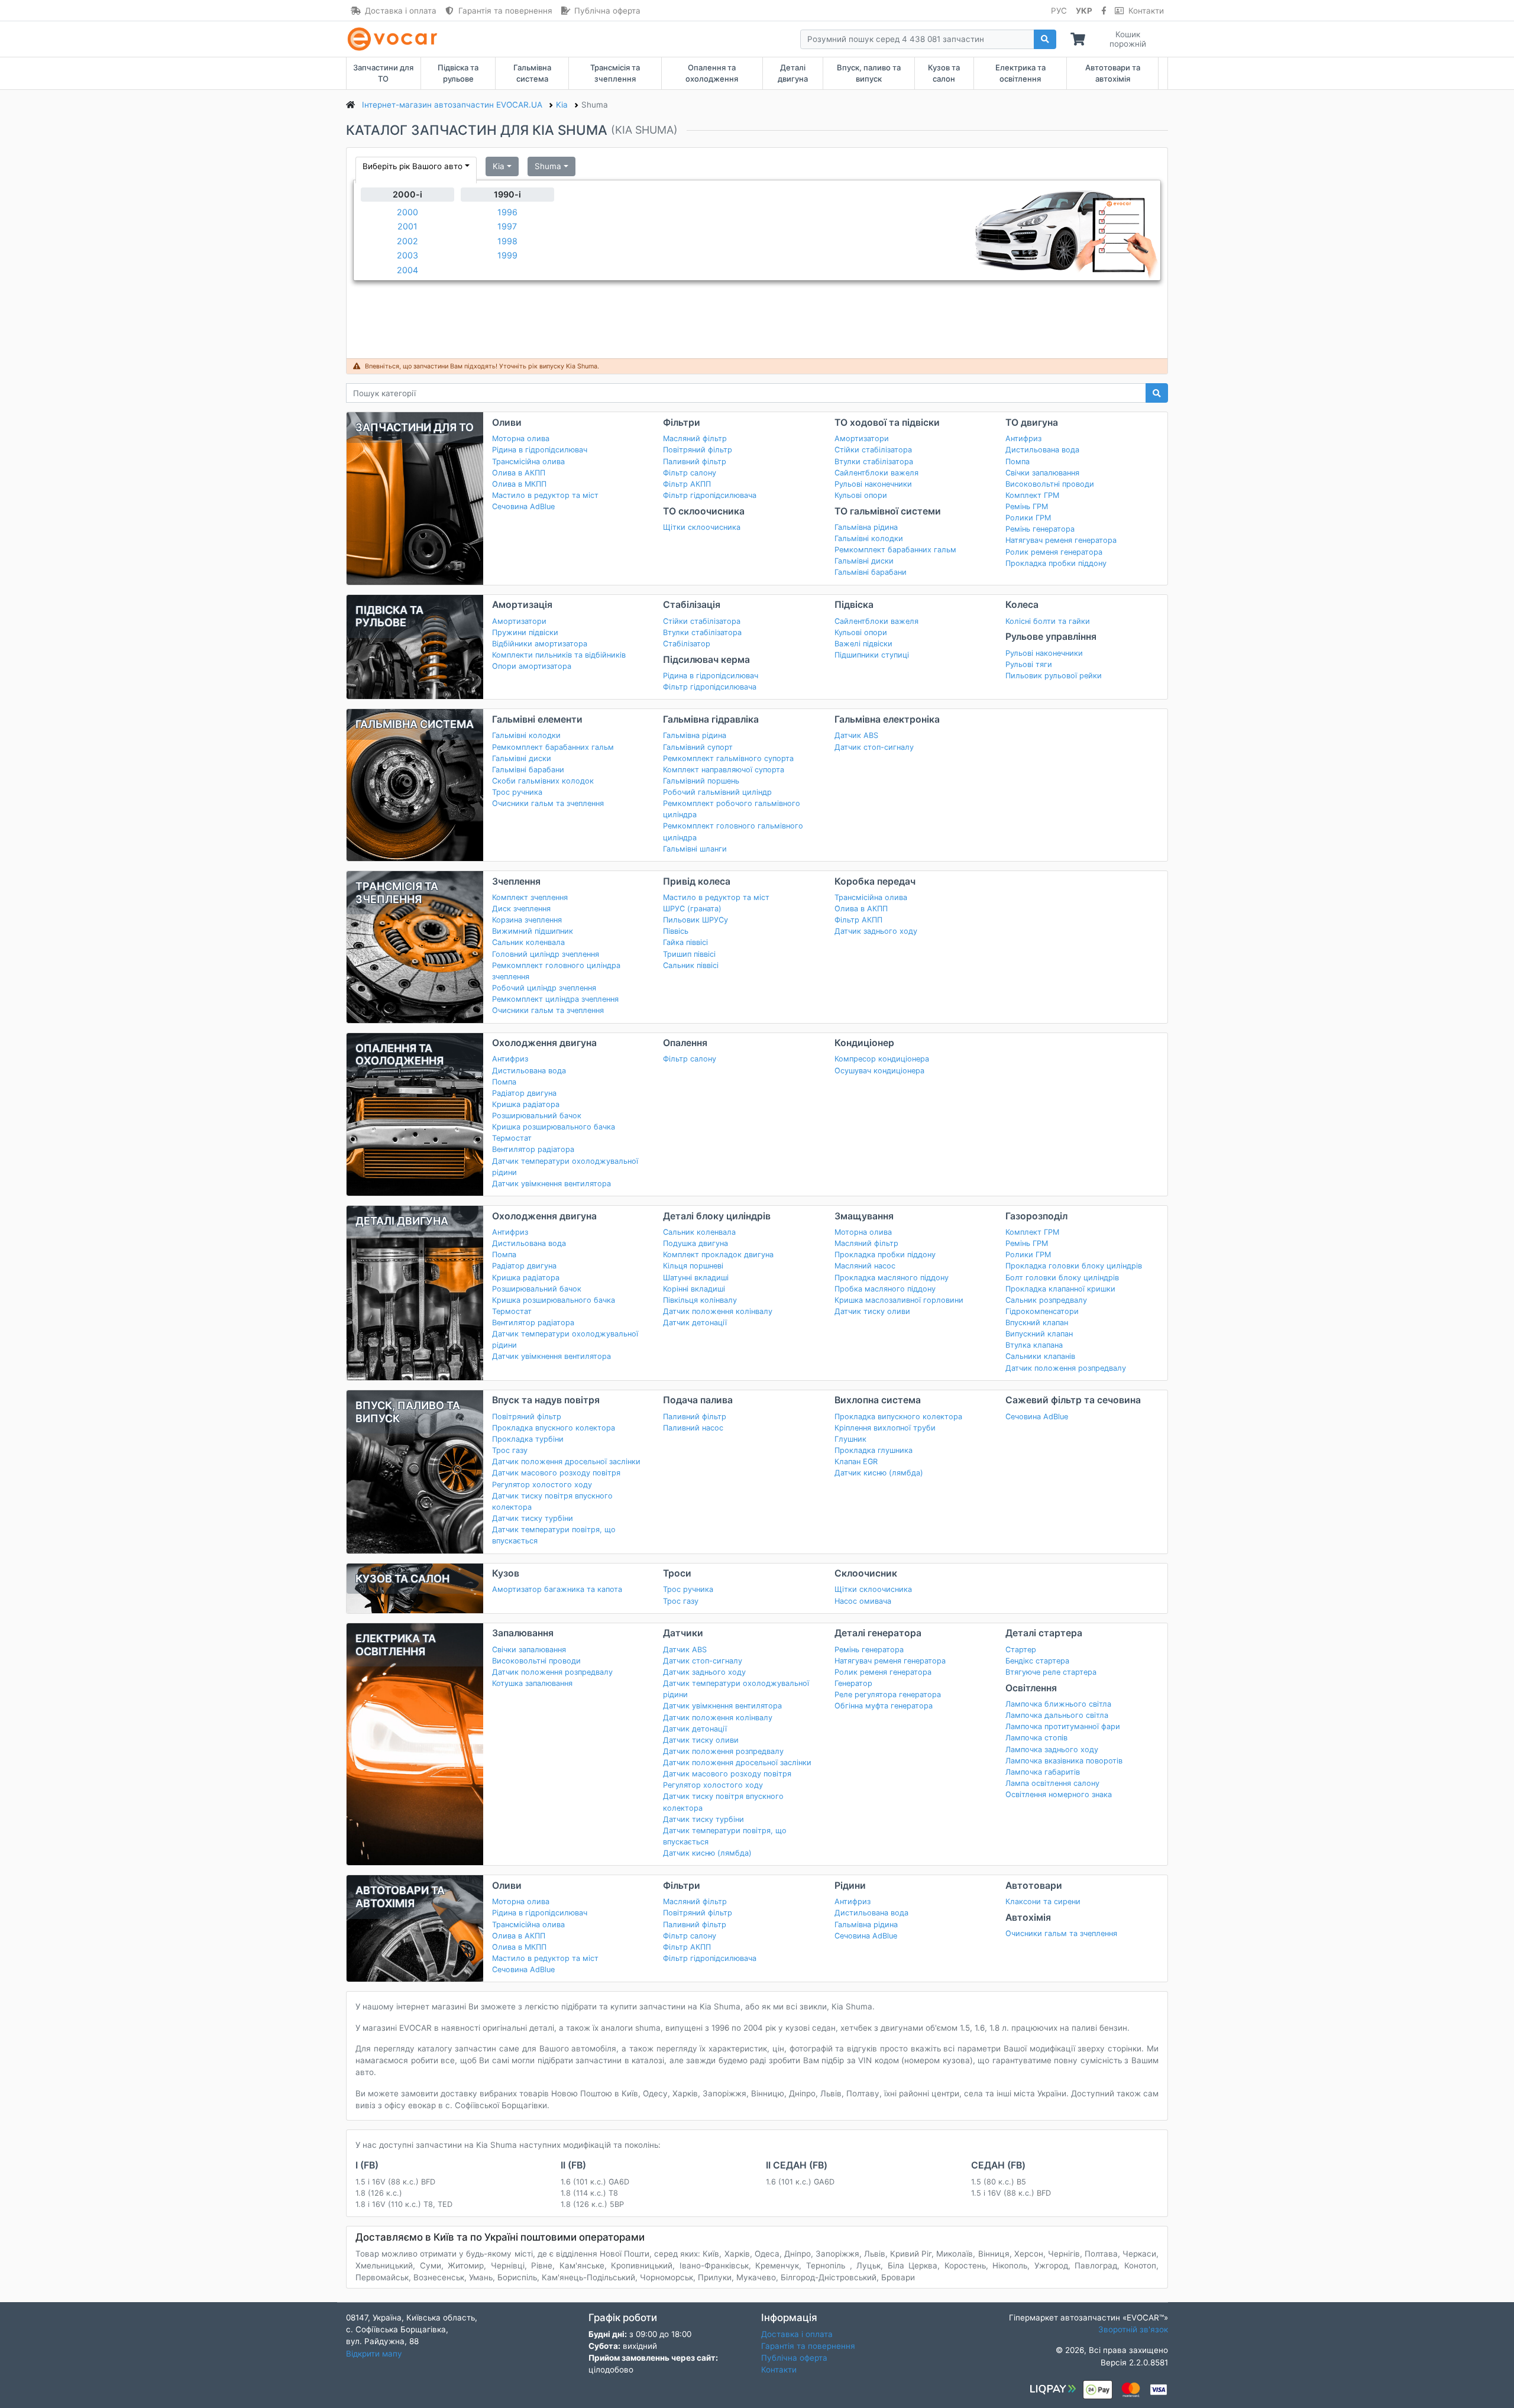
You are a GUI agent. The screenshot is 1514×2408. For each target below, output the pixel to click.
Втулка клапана (1034, 1345)
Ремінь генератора (1040, 529)
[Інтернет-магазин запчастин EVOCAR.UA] (395, 39)
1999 (507, 255)
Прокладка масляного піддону (892, 1278)
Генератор (853, 1683)
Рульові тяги (1029, 664)
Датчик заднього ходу (876, 931)
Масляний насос (865, 1266)
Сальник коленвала (528, 942)
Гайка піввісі (685, 942)
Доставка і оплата (401, 11)
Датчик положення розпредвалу (1066, 1368)
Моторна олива (521, 438)
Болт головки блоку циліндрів (1062, 1278)
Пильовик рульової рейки (1054, 676)
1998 (507, 241)
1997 (507, 226)
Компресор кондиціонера (882, 1059)
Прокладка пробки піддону (1056, 563)
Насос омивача (863, 1601)
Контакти (1146, 11)
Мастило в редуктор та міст (545, 495)
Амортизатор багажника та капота (557, 1589)
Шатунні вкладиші (696, 1278)
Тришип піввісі (689, 954)
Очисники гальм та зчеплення (548, 803)
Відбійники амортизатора (540, 644)
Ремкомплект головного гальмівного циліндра (733, 831)
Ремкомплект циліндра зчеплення (555, 999)
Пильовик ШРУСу (695, 920)
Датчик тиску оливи (872, 1311)
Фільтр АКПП (687, 484)
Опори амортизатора (532, 666)
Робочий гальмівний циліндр (717, 792)
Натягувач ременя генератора (1061, 540)
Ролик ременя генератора (1054, 552)
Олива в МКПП (519, 484)
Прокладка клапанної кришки (1060, 1289)
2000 (407, 212)
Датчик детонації (695, 1323)
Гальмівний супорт (698, 747)
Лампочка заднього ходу (1052, 1750)
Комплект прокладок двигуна (718, 1255)
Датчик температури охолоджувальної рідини (565, 1167)
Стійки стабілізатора (873, 450)
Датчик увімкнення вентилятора (551, 1184)
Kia (499, 166)
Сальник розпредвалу (1046, 1300)
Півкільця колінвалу (700, 1300)
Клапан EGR (856, 1462)
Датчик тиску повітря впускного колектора (552, 1501)
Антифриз (1023, 438)
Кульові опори (861, 495)
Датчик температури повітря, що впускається (554, 1535)
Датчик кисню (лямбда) (879, 1473)
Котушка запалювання (532, 1683)
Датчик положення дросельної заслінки (566, 1462)
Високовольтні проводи (1050, 484)
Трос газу (510, 1450)
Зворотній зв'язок (1133, 2329)
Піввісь (676, 931)
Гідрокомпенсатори (1042, 1311)
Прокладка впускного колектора (554, 1428)
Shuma (548, 166)
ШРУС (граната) (692, 909)
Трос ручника (517, 792)
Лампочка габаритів (1043, 1772)
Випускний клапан (1039, 1334)
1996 (507, 212)
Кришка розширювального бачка (554, 1127)
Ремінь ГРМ (1027, 506)
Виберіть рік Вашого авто (413, 166)
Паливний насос (693, 1428)
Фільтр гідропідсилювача (710, 495)
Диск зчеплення (521, 909)
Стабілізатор (687, 644)
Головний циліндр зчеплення (546, 954)
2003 (407, 255)
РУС (1059, 11)
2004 (407, 270)
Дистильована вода (1042, 450)
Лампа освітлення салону (1052, 1783)
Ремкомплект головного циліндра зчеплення (556, 971)
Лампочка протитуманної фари (1063, 1726)
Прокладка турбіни (528, 1439)
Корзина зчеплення (527, 920)
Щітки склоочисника (702, 527)
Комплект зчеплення (530, 897)
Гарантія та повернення (505, 11)
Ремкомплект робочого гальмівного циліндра (732, 809)
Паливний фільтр (695, 462)
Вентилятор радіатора (533, 1149)
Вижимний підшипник (533, 931)
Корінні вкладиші (694, 1289)
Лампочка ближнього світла (1058, 1704)
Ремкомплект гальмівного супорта (728, 758)
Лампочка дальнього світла (1057, 1715)
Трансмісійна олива (528, 462)
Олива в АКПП (519, 473)
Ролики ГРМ (1028, 518)
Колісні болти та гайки (1048, 621)
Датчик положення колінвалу (718, 1311)
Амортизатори (862, 438)
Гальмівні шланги (695, 849)
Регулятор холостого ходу (542, 1485)
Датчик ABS (856, 735)
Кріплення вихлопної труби (885, 1428)
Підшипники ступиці (872, 655)
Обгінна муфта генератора (884, 1706)
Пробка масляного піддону (885, 1289)
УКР (1084, 11)
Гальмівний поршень (701, 781)
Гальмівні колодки (869, 538)
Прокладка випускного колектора (898, 1417)
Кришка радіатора (526, 1104)
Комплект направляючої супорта (724, 770)
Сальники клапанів (1040, 1356)
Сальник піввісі (691, 965)
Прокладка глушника (874, 1450)
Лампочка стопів (1036, 1738)
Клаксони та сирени (1043, 1902)
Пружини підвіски (525, 632)
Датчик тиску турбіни (533, 1518)
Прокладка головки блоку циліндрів (1074, 1266)
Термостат (512, 1138)
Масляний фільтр (695, 438)
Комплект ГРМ (1032, 495)
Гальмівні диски (864, 561)
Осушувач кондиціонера (879, 1071)
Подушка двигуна (695, 1243)
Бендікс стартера (1037, 1661)
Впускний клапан (1037, 1323)
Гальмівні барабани (871, 572)
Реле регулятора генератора (888, 1695)
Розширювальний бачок (537, 1116)
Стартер (1021, 1650)
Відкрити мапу (374, 2354)
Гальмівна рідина (866, 527)
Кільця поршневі (693, 1266)
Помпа (1018, 462)
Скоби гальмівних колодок (543, 781)
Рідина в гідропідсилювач (540, 450)
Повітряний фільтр (698, 450)
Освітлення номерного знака (1059, 1794)
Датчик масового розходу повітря (556, 1473)
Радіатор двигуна (524, 1093)
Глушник (850, 1439)
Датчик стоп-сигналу (874, 747)
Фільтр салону (690, 473)
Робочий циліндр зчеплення (544, 988)
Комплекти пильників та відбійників (559, 655)
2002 (407, 241)
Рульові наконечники (873, 484)
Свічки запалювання (1042, 473)
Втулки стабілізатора (874, 462)
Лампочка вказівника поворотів (1064, 1761)
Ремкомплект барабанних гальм (895, 550)
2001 (407, 226)
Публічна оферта (607, 11)
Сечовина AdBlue (523, 506)
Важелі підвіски (863, 644)
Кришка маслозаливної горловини (899, 1300)
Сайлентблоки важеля (876, 473)
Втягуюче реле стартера (1051, 1672)
